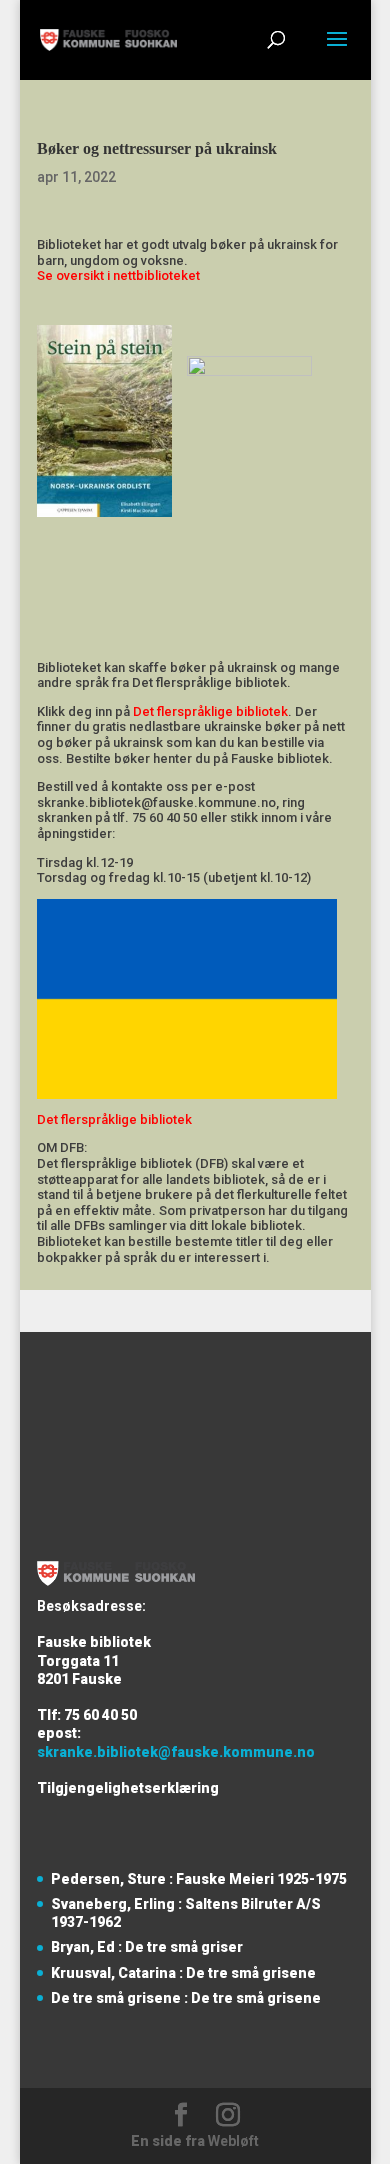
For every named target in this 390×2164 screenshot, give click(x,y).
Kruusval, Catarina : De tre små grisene (183, 1973)
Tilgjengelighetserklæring (128, 1788)
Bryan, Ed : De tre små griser (147, 1947)
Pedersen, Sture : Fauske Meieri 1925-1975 (199, 1879)
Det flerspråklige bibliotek (210, 711)
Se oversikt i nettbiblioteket (118, 275)
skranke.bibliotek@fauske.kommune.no (176, 1752)
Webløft (233, 2141)
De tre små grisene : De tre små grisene (186, 1998)
